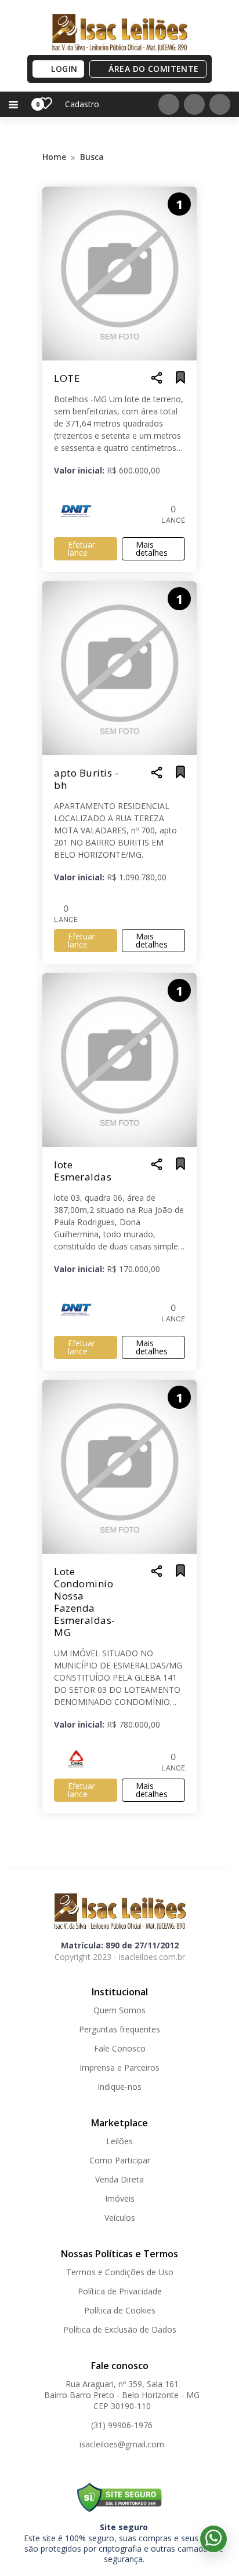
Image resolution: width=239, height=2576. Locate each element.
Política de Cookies (120, 2310)
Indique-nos (119, 2087)
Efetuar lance (82, 549)
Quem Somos (119, 2010)
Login (64, 69)
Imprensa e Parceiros (119, 2067)
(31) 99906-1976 (122, 2425)
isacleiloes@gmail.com (122, 2444)
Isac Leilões (119, 32)
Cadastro (82, 104)
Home (54, 157)
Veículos (120, 2218)
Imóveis (120, 2198)
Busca (92, 157)
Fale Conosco (120, 2048)
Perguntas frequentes (119, 2029)
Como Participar (120, 2160)
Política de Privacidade (120, 2291)
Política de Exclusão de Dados (120, 2329)
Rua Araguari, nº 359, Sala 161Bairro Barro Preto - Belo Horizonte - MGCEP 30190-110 (122, 2395)
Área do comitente (153, 69)
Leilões (119, 2141)
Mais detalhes (152, 549)
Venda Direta (119, 2179)
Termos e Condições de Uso (120, 2272)
